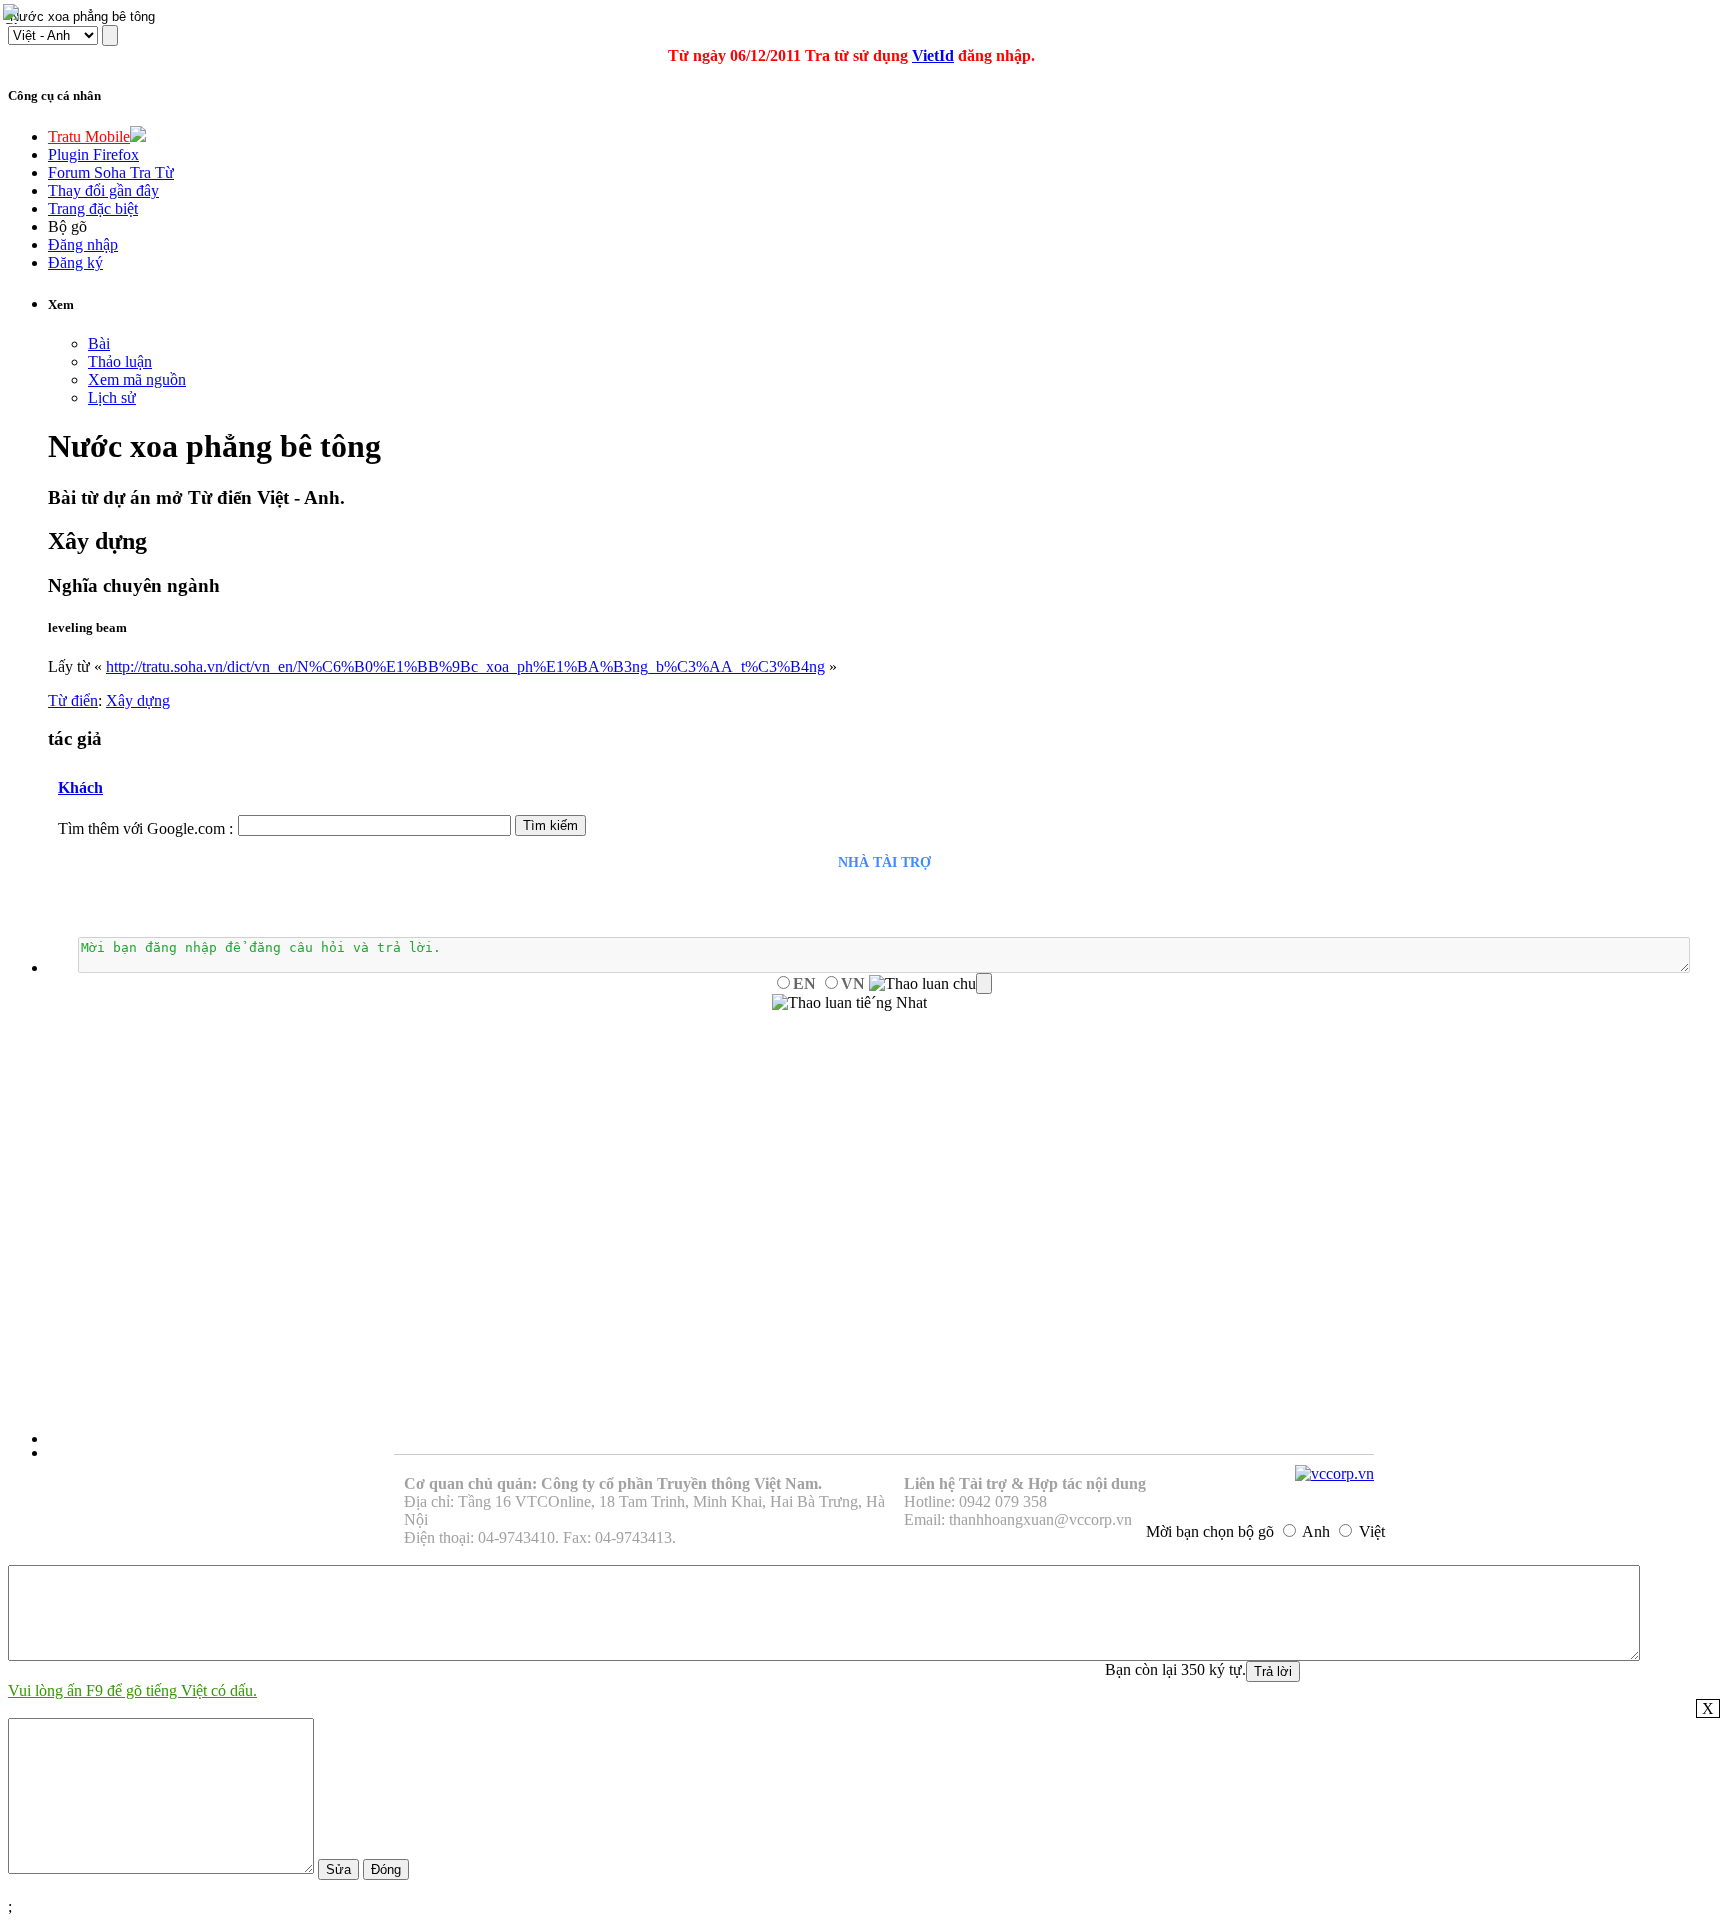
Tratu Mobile (89, 136)
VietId (933, 55)
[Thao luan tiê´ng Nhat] (849, 1003)
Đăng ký (75, 262)
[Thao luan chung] (930, 984)
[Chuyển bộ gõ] (14, 14)
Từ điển (73, 700)
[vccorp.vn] (1334, 1473)
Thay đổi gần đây (103, 190)
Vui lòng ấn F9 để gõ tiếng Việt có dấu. (132, 1690)
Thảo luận (120, 361)
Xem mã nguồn (137, 379)
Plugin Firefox (93, 154)
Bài (99, 343)
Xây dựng (138, 700)
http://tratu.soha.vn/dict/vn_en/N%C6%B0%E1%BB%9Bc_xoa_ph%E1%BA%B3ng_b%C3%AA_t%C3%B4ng (465, 666)
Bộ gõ (67, 226)
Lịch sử (112, 397)
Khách (80, 787)
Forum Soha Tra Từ (111, 172)
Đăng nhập (83, 244)
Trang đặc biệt (93, 208)
